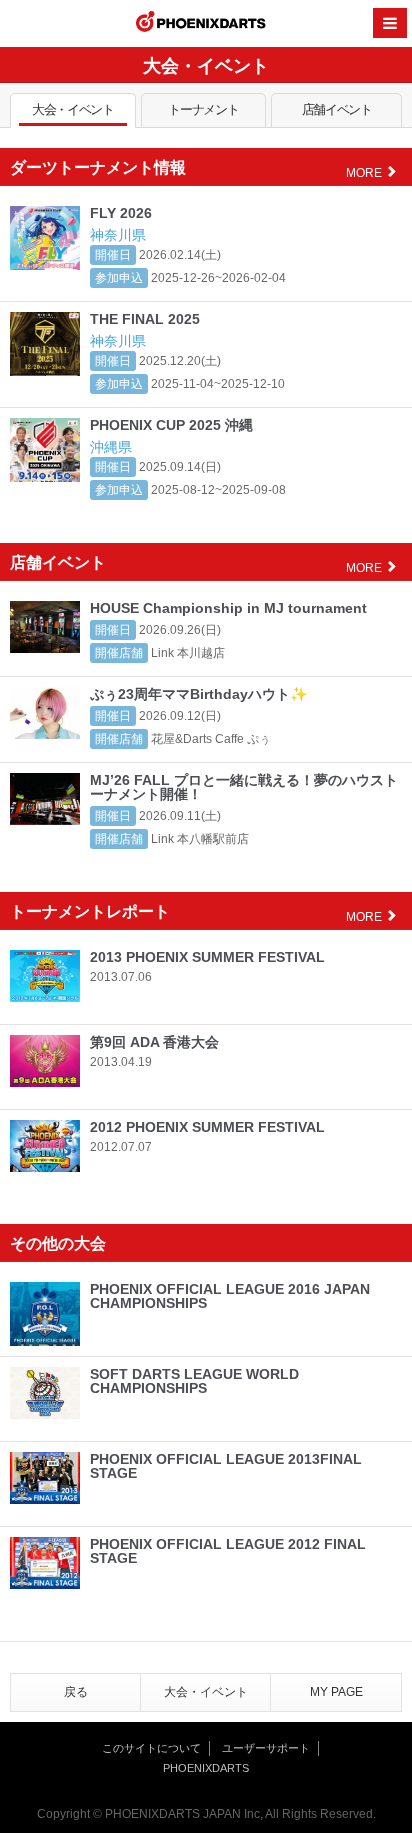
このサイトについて (151, 1748)
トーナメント (203, 109)
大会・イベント (73, 109)
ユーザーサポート (266, 1748)
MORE (365, 173)
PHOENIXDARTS (201, 24)
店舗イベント (337, 109)
